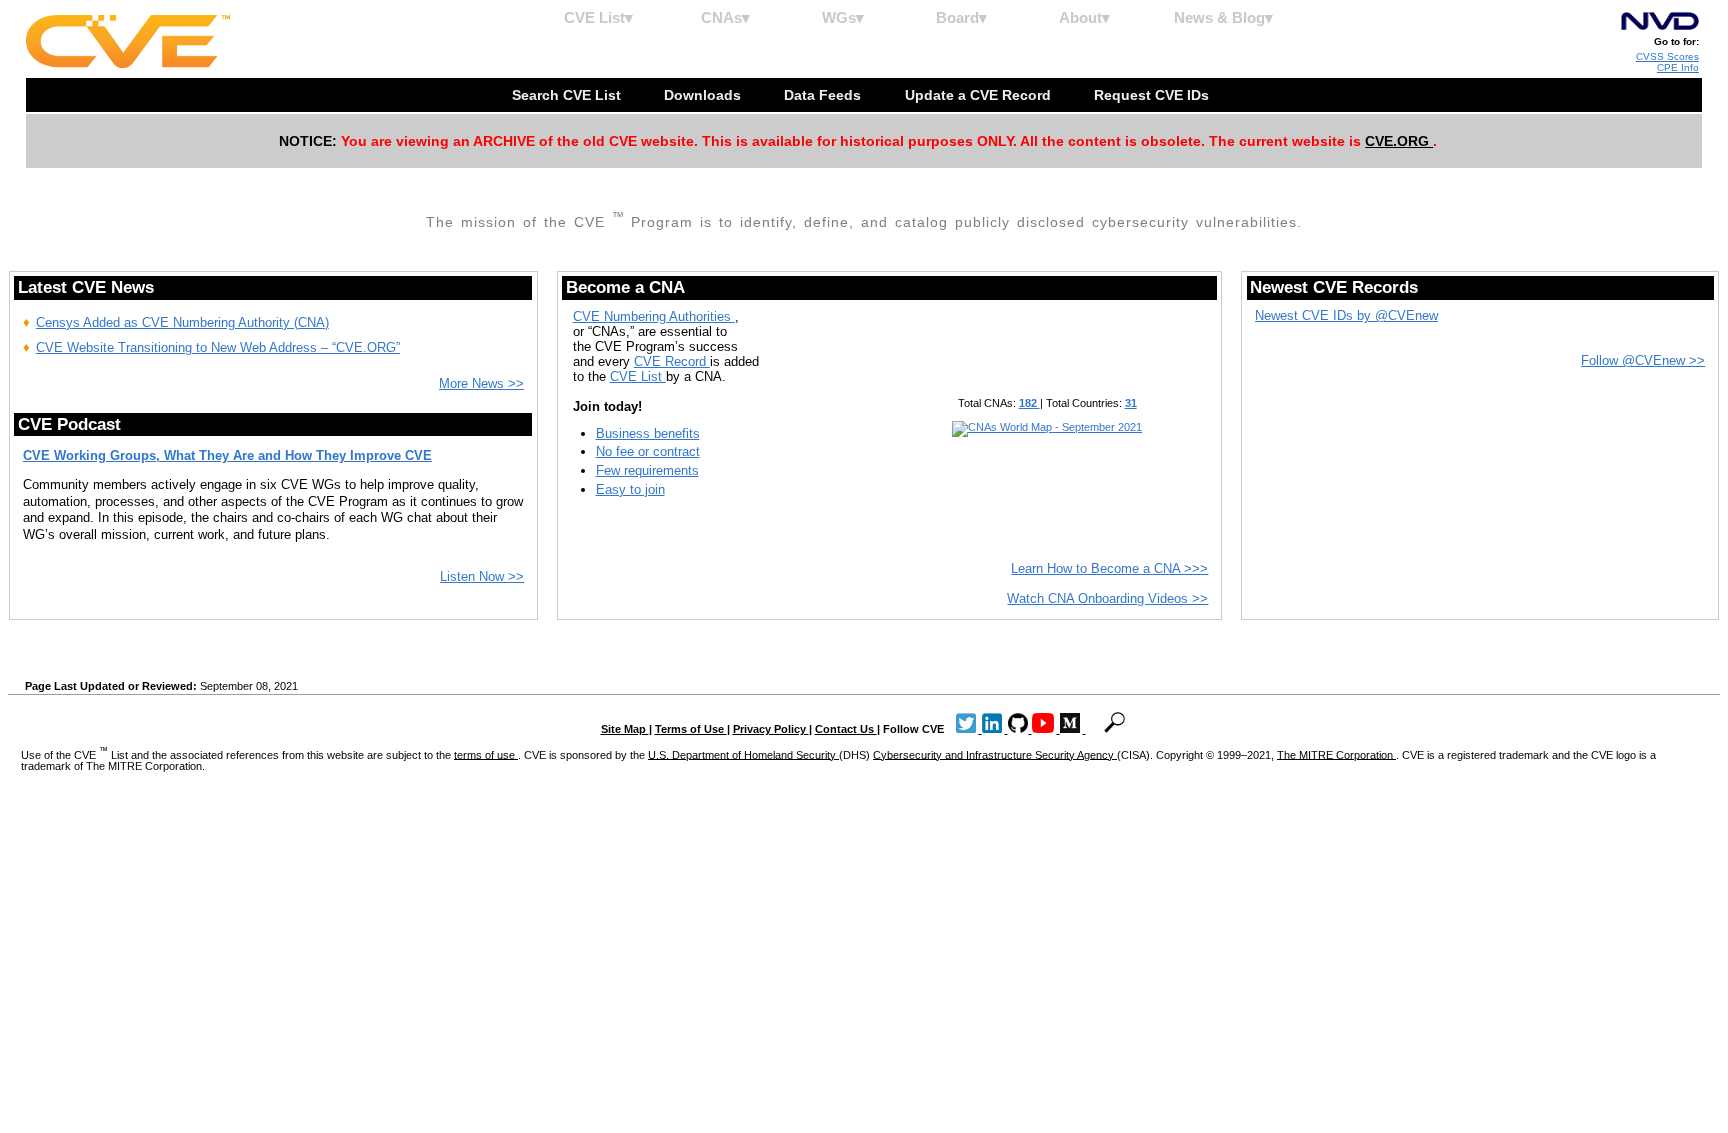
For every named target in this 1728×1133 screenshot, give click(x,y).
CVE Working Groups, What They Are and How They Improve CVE (227, 455)
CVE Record (672, 361)
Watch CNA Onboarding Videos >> (1107, 598)
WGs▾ (843, 17)
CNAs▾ (725, 17)
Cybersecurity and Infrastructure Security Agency (995, 754)
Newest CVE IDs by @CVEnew (1346, 315)
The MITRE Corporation (1336, 754)
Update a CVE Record (980, 95)
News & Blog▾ (1223, 17)
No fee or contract (648, 451)
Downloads (704, 95)
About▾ (1084, 17)
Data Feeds (824, 95)
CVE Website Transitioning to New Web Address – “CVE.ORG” (218, 347)
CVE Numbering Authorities (654, 316)
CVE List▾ (598, 17)
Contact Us (846, 729)
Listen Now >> (482, 576)
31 (1131, 403)
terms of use (486, 754)
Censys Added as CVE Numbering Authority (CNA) (182, 322)
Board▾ (961, 17)
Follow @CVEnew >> (1643, 360)
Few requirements (647, 470)
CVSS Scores (1667, 56)
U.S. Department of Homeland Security (743, 754)
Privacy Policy (771, 729)
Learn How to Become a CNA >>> (1109, 568)
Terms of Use (691, 729)
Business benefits (648, 433)
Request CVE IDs (1153, 95)
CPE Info (1678, 67)
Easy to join (630, 489)
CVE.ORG (1399, 141)
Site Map (625, 729)
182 (1029, 403)
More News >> (481, 383)
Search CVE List (568, 95)
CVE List (638, 376)
